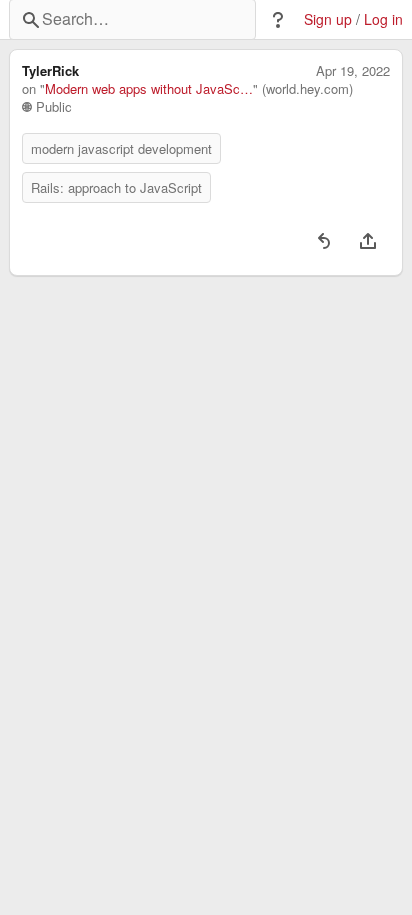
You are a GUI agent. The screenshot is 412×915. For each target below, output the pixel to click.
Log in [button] (383, 19)
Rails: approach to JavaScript (116, 187)
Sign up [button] (328, 19)
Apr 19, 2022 (353, 71)
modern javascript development (121, 148)
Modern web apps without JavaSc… (149, 89)
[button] (278, 20)
